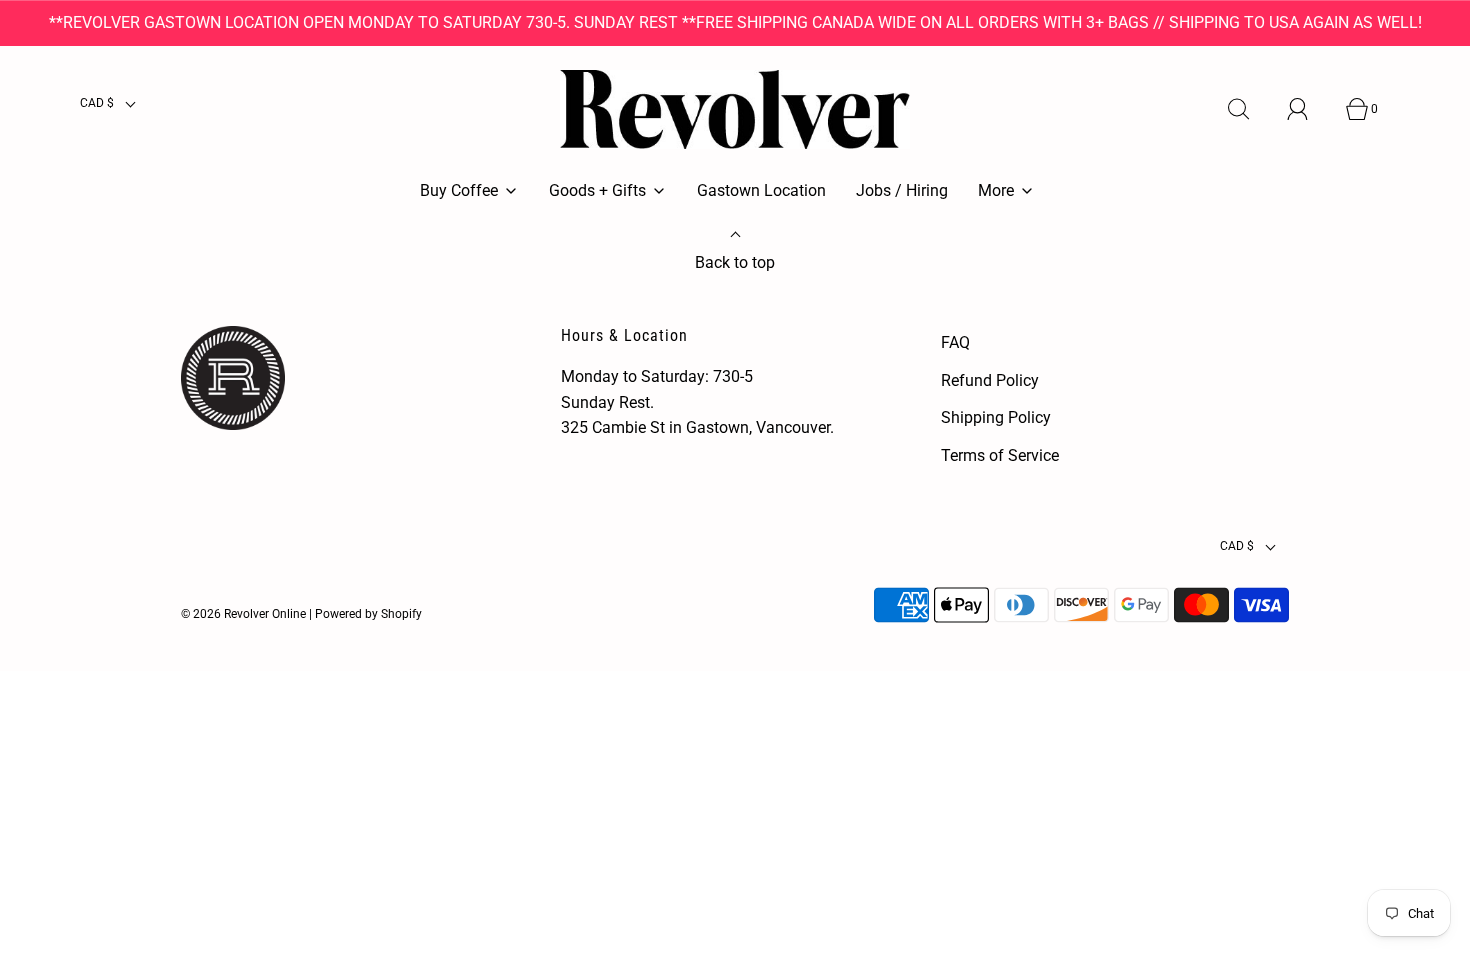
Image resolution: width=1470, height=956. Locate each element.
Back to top (735, 262)
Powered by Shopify (368, 614)
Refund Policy (990, 380)
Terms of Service (1000, 455)
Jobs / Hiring (902, 190)
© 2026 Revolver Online (243, 614)
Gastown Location (761, 190)
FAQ (955, 342)
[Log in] (1309, 109)
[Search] (1250, 109)
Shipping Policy (996, 417)
